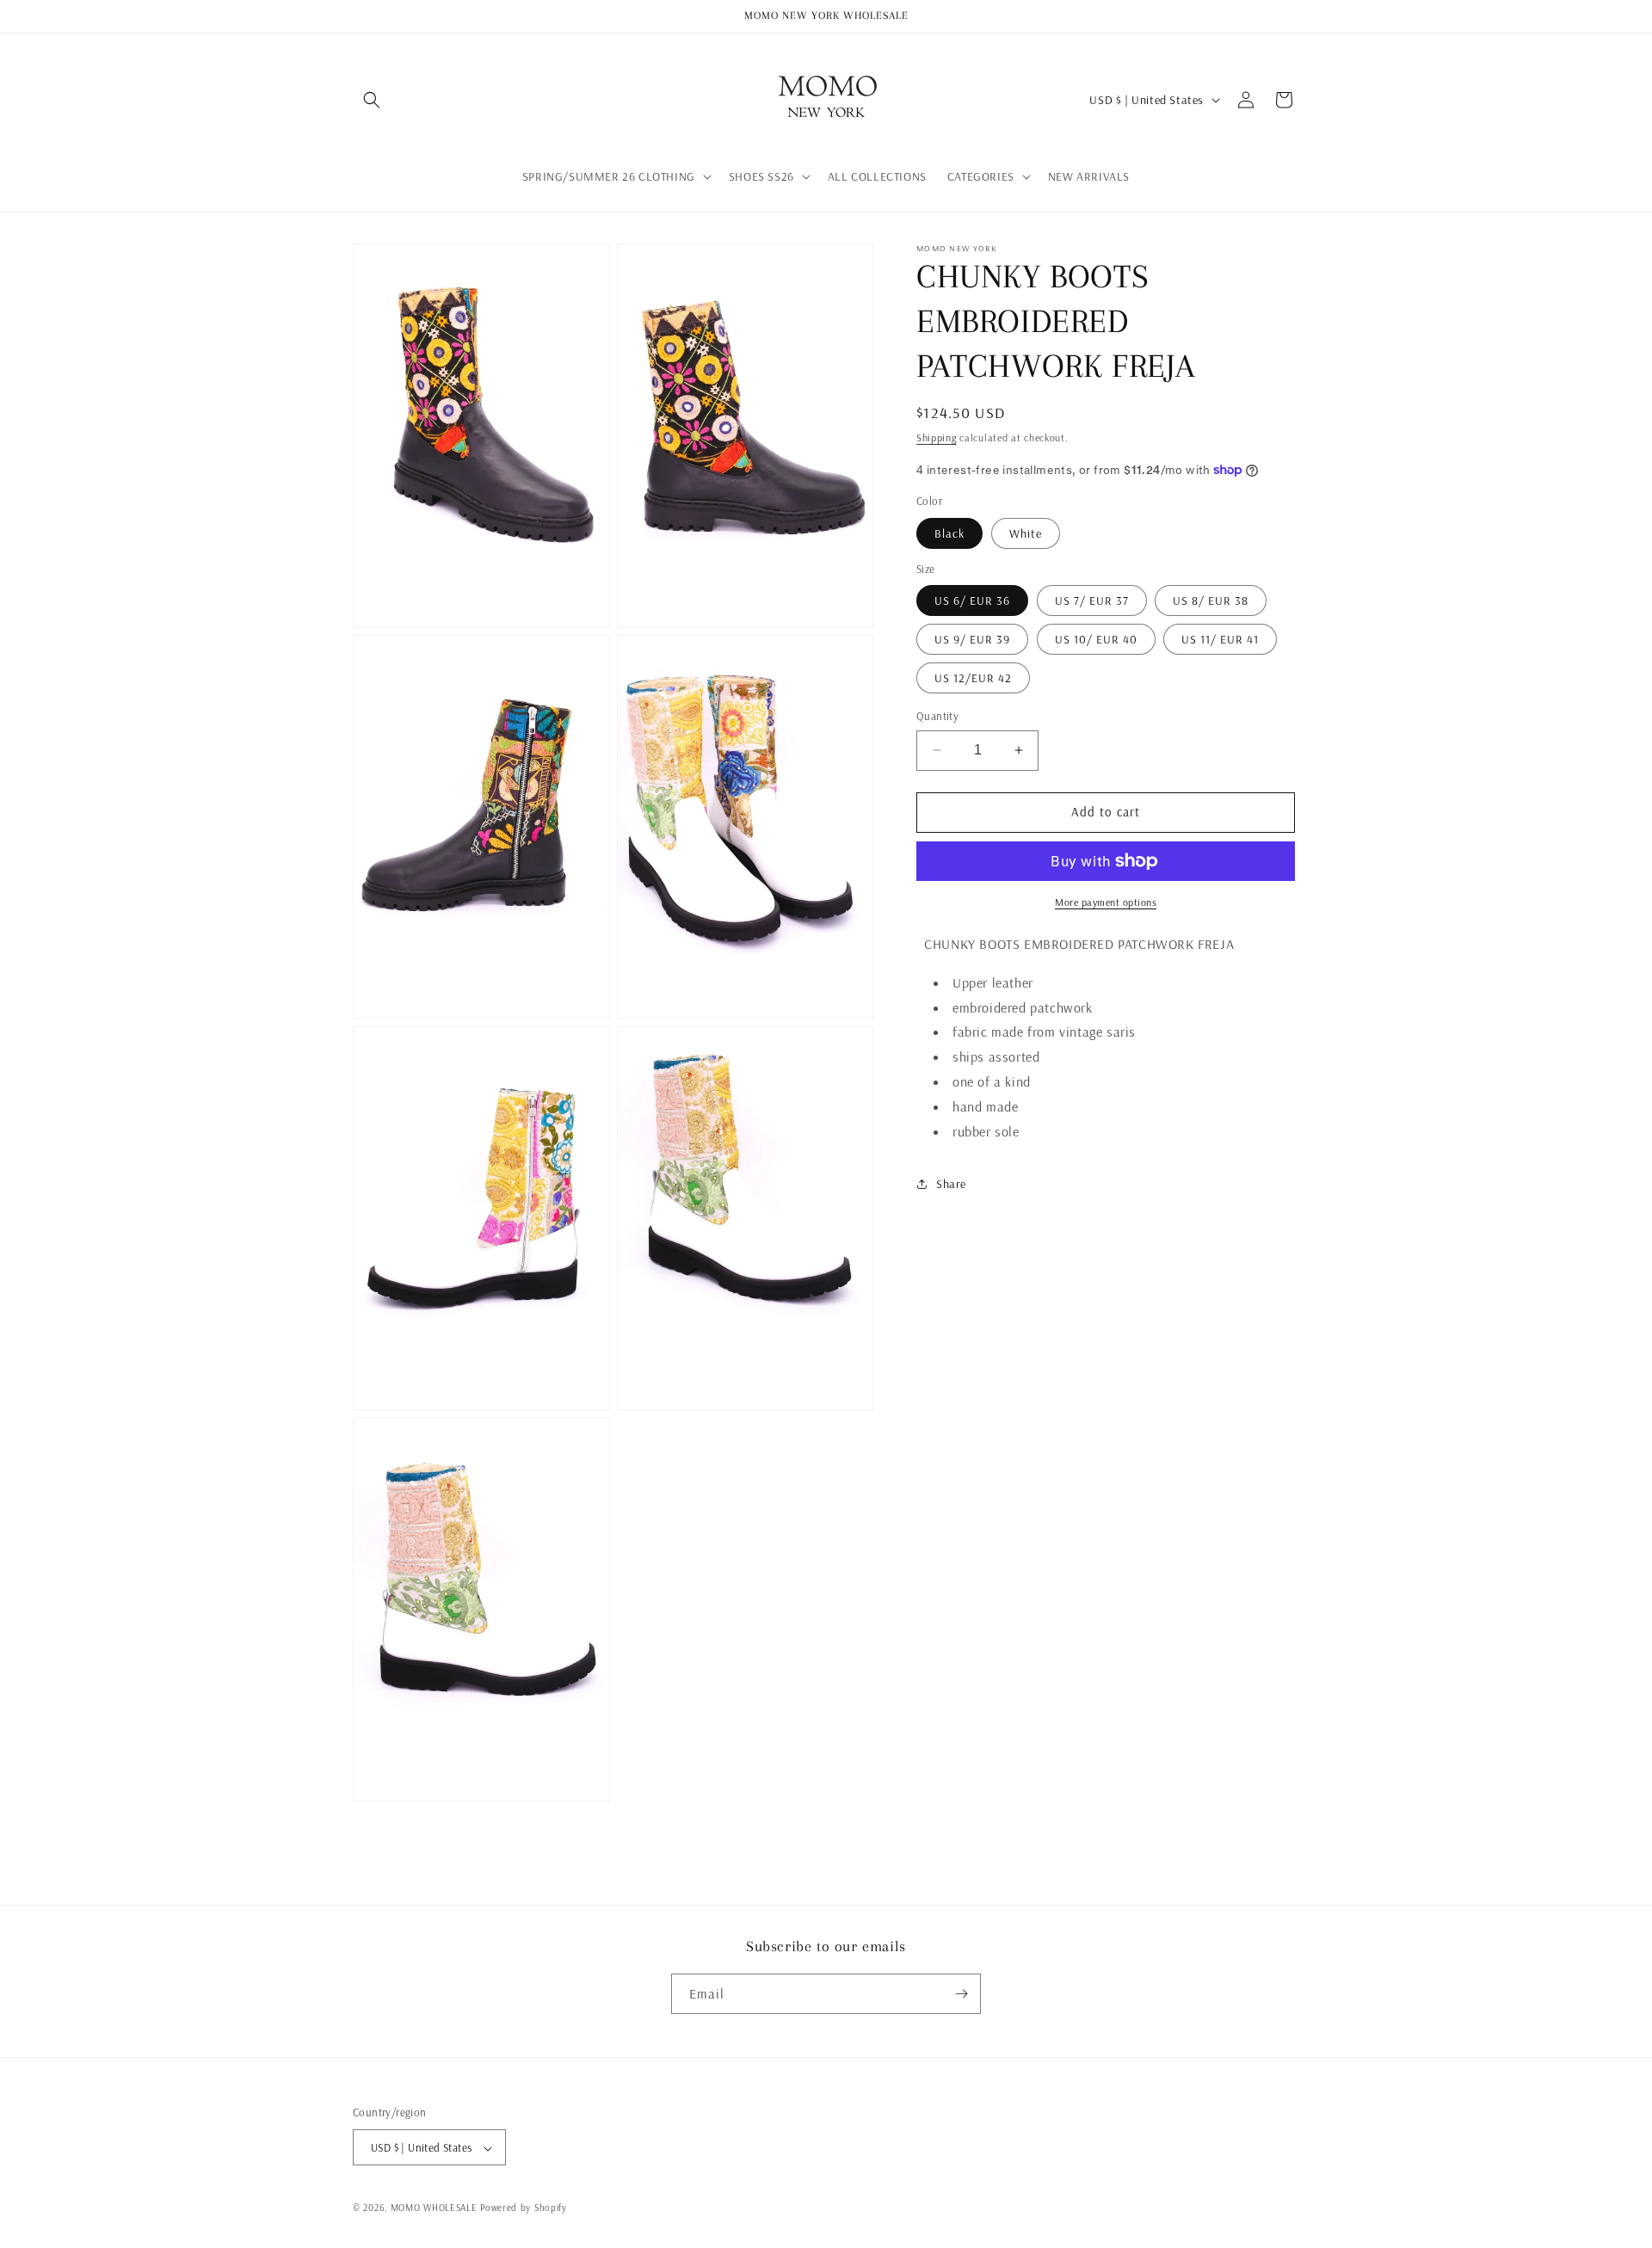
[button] (372, 100)
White (1026, 533)
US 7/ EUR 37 (1092, 600)
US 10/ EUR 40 (1096, 639)
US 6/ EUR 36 (972, 600)
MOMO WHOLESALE (434, 2208)
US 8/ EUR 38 (1211, 600)
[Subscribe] (961, 1994)
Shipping (937, 437)
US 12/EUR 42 (973, 678)
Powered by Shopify (524, 2208)
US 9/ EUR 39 (972, 639)
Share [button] (951, 1184)
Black (949, 533)
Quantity (937, 716)
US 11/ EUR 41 (1220, 639)
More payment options (1106, 902)
